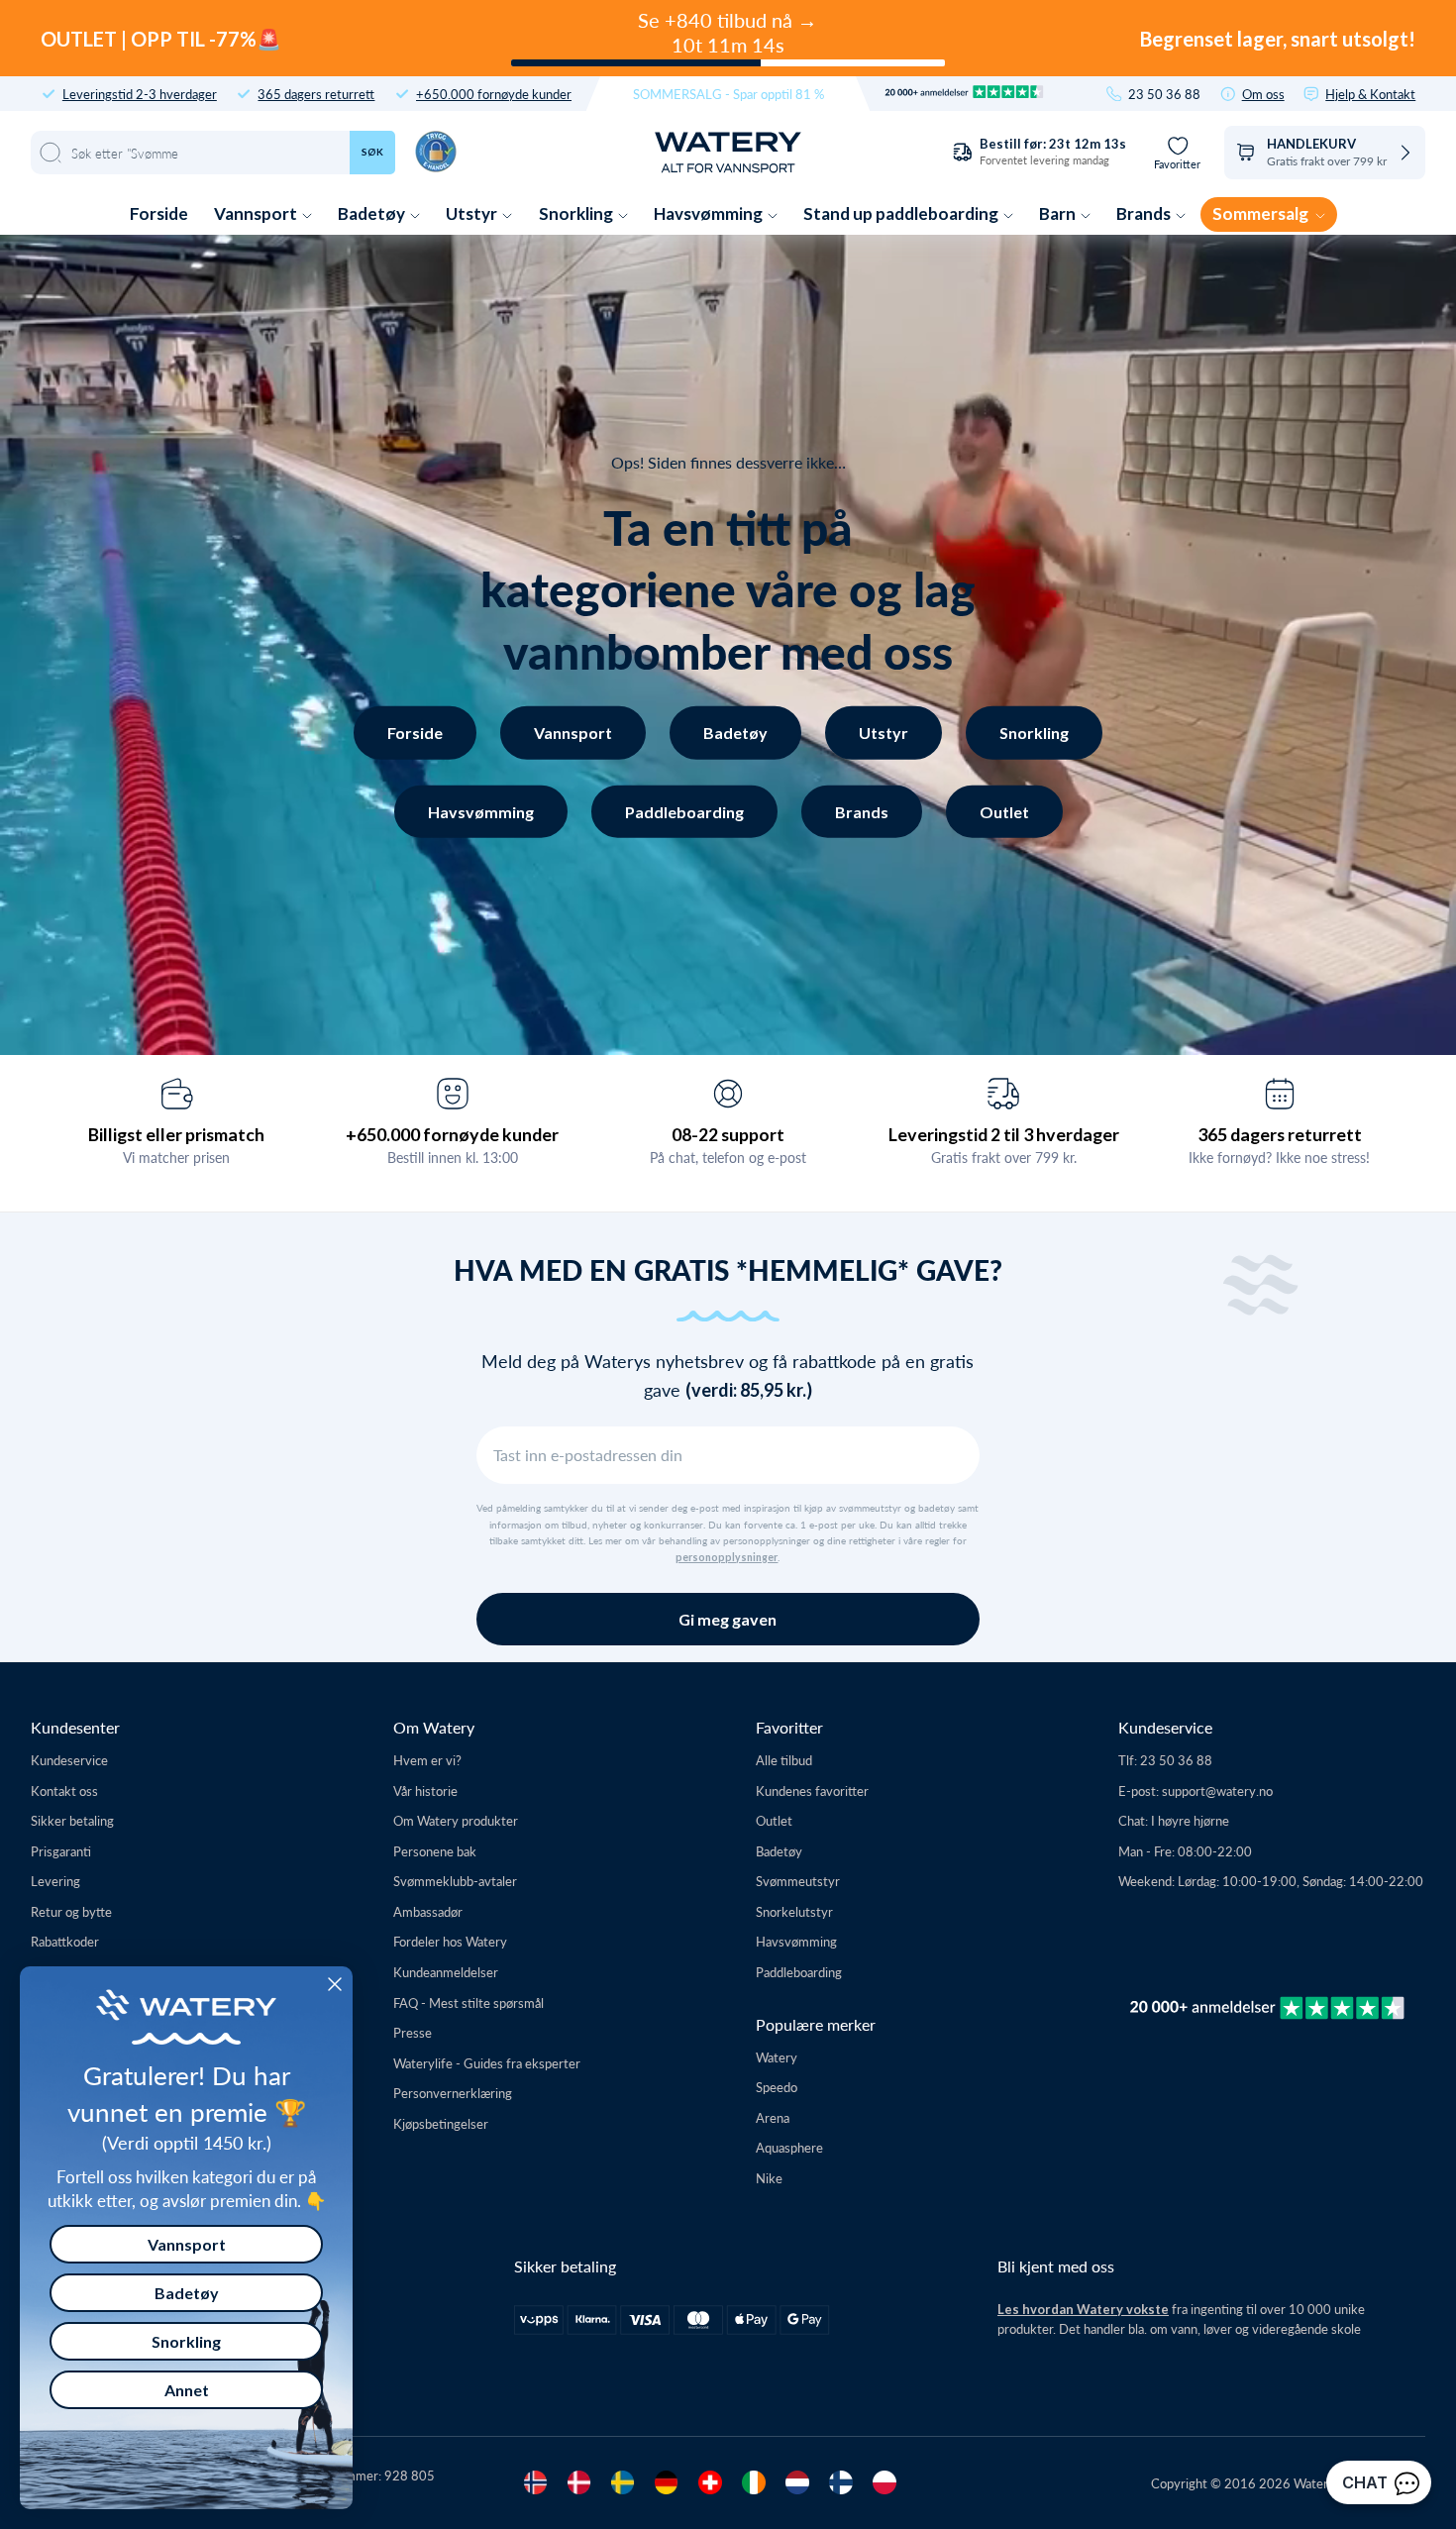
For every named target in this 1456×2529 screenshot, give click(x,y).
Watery (777, 2057)
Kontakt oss (64, 1791)
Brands (1145, 213)
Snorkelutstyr (794, 1911)
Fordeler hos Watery (450, 1941)
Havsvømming (710, 213)
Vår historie (425, 1791)
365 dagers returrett (316, 94)
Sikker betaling (72, 1820)
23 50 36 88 (1164, 94)
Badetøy (373, 213)
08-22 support (728, 1134)
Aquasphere (789, 2147)
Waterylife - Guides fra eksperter (487, 2063)
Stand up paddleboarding (902, 213)
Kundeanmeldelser (446, 1972)
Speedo (777, 2087)
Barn (1059, 213)
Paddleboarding (684, 811)
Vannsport (257, 213)
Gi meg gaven (728, 1619)
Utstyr (473, 213)
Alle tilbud (784, 1760)
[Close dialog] (335, 1984)
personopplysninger (727, 1557)
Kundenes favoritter (812, 1791)
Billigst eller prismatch (176, 1134)
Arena (773, 2117)
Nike (769, 2178)
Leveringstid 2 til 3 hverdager (1004, 1134)
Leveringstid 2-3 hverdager (140, 94)
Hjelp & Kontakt (1370, 94)
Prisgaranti (61, 1851)
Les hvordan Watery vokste (1083, 2309)
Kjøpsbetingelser (441, 2123)
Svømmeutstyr (798, 1881)
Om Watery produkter (456, 1820)
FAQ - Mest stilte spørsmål (468, 2002)
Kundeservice (69, 1760)
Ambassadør (428, 1911)
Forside (159, 213)
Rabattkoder (65, 1941)
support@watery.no (1217, 1791)
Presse (413, 2032)
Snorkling (577, 213)
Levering (55, 1881)
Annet (187, 2390)
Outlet (1004, 811)
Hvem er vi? (427, 1760)
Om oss (1263, 94)
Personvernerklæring (453, 2093)
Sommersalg (1262, 213)
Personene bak (435, 1851)
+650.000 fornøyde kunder (494, 94)
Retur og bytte (71, 1911)
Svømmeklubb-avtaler (455, 1881)
